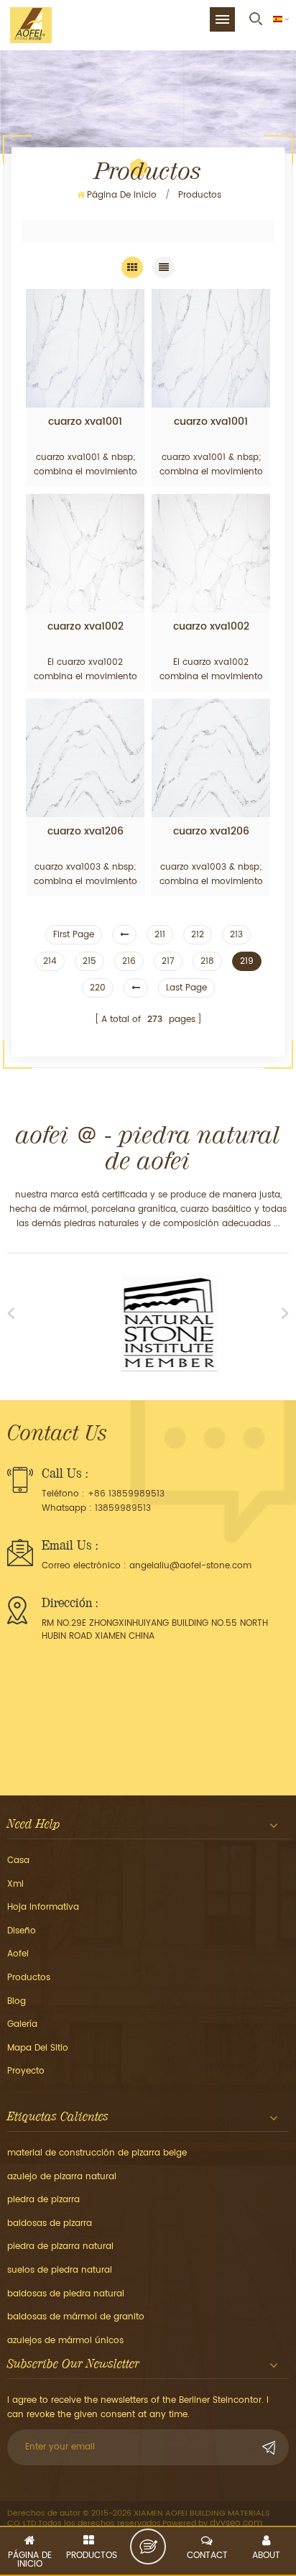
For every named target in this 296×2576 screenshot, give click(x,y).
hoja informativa (43, 1907)
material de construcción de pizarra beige (97, 2153)
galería (22, 2024)
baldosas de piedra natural (66, 2294)
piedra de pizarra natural (60, 2246)
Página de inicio (122, 195)
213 (236, 935)
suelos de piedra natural (60, 2270)
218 (207, 961)
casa (18, 1860)
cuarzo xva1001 (85, 422)
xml (15, 1884)
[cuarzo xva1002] (85, 553)
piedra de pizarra (43, 2200)
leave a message (148, 2547)
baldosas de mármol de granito (76, 2317)
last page (186, 988)
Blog (17, 2001)
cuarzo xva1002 (85, 627)
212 (198, 935)
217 (168, 961)
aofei (18, 1954)
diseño (22, 1931)
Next (285, 1312)
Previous (11, 1312)
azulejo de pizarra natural (62, 2177)
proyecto (26, 2071)
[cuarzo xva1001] (85, 348)
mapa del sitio (38, 2048)
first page (74, 935)
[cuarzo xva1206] (85, 758)
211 (160, 935)
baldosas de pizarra (50, 2223)
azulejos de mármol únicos (65, 2341)
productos (29, 1978)
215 (89, 961)
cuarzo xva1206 (85, 832)
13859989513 (123, 1508)
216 (129, 961)
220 (98, 988)
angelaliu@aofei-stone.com (190, 1566)
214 (50, 961)
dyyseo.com (236, 2523)
